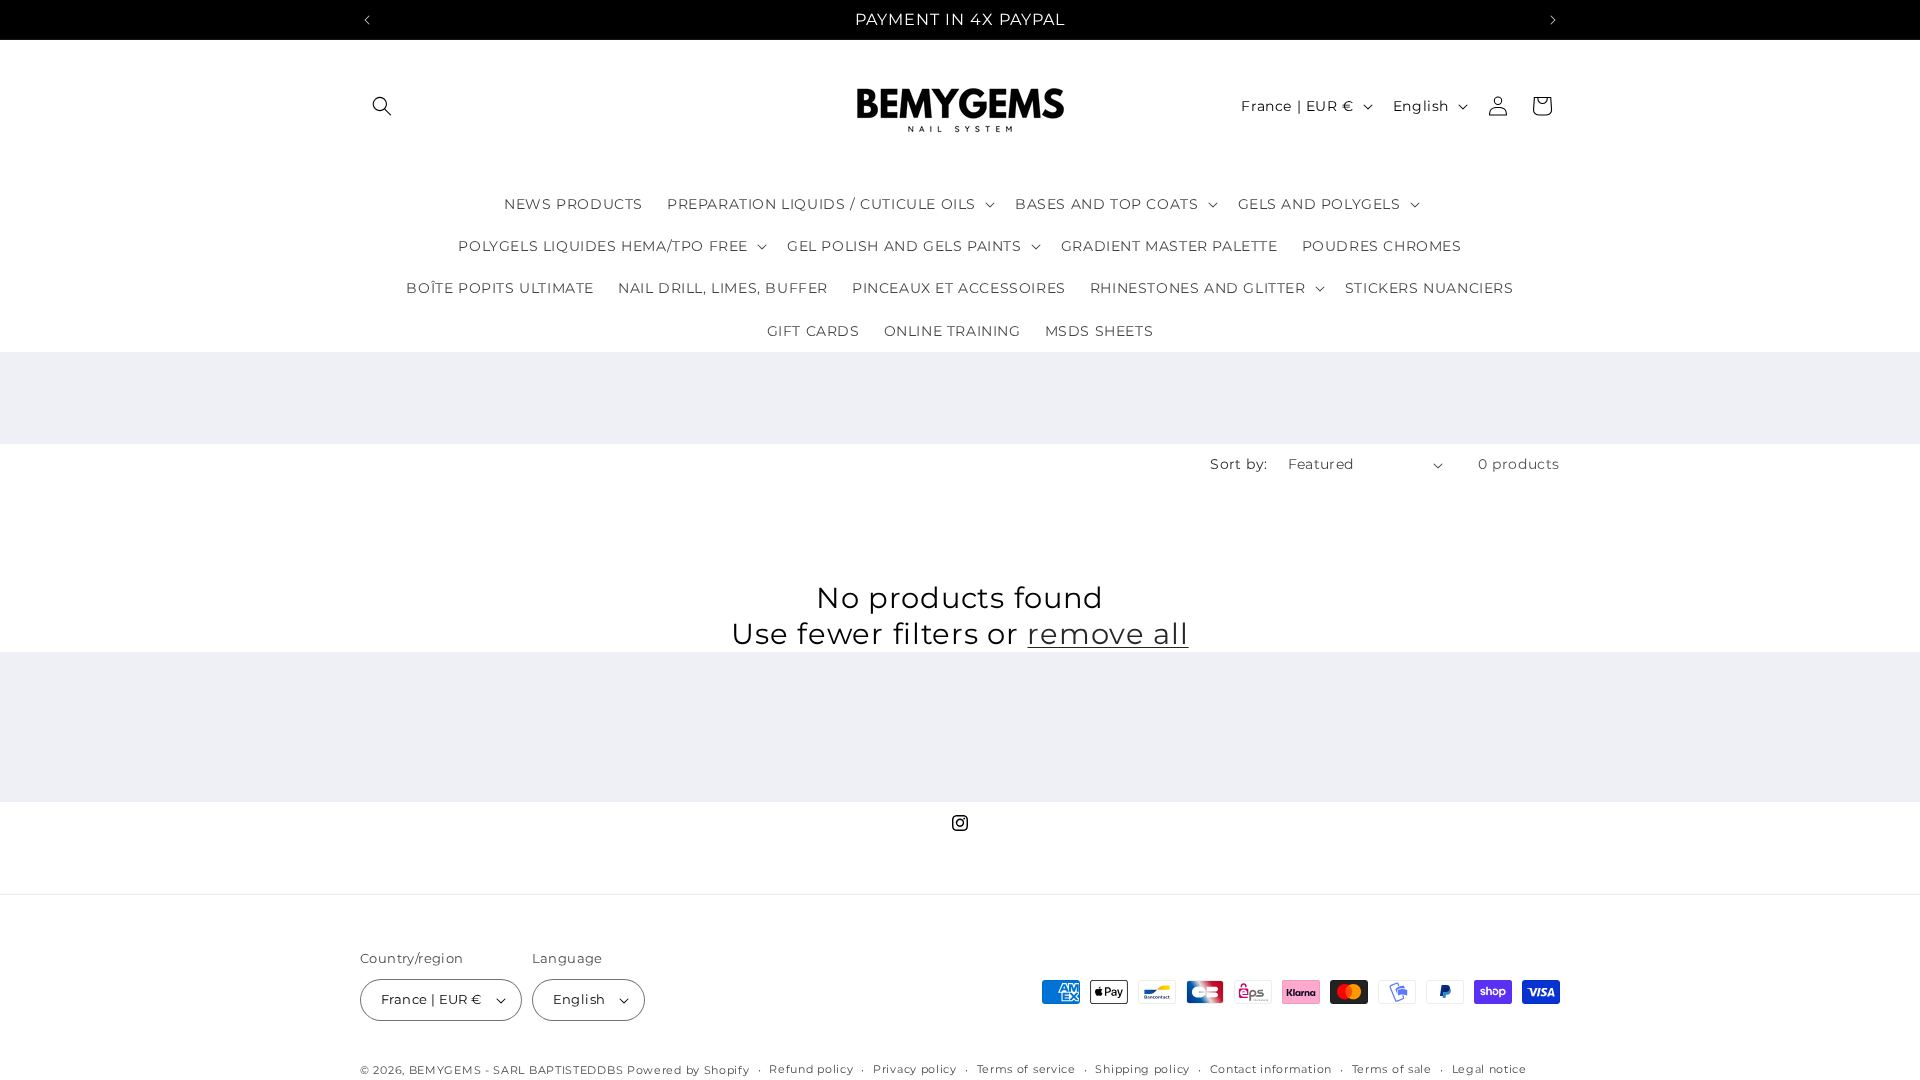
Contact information (1271, 1069)
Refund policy (811, 1069)
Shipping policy (1142, 1069)
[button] (382, 106)
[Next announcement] (1553, 20)
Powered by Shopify (688, 1070)
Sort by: (1238, 464)
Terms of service (1026, 1069)
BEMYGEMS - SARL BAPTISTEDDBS (516, 1070)
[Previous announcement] (367, 20)
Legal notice (1489, 1069)
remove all (1107, 633)
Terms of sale (1392, 1069)
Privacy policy (915, 1069)
